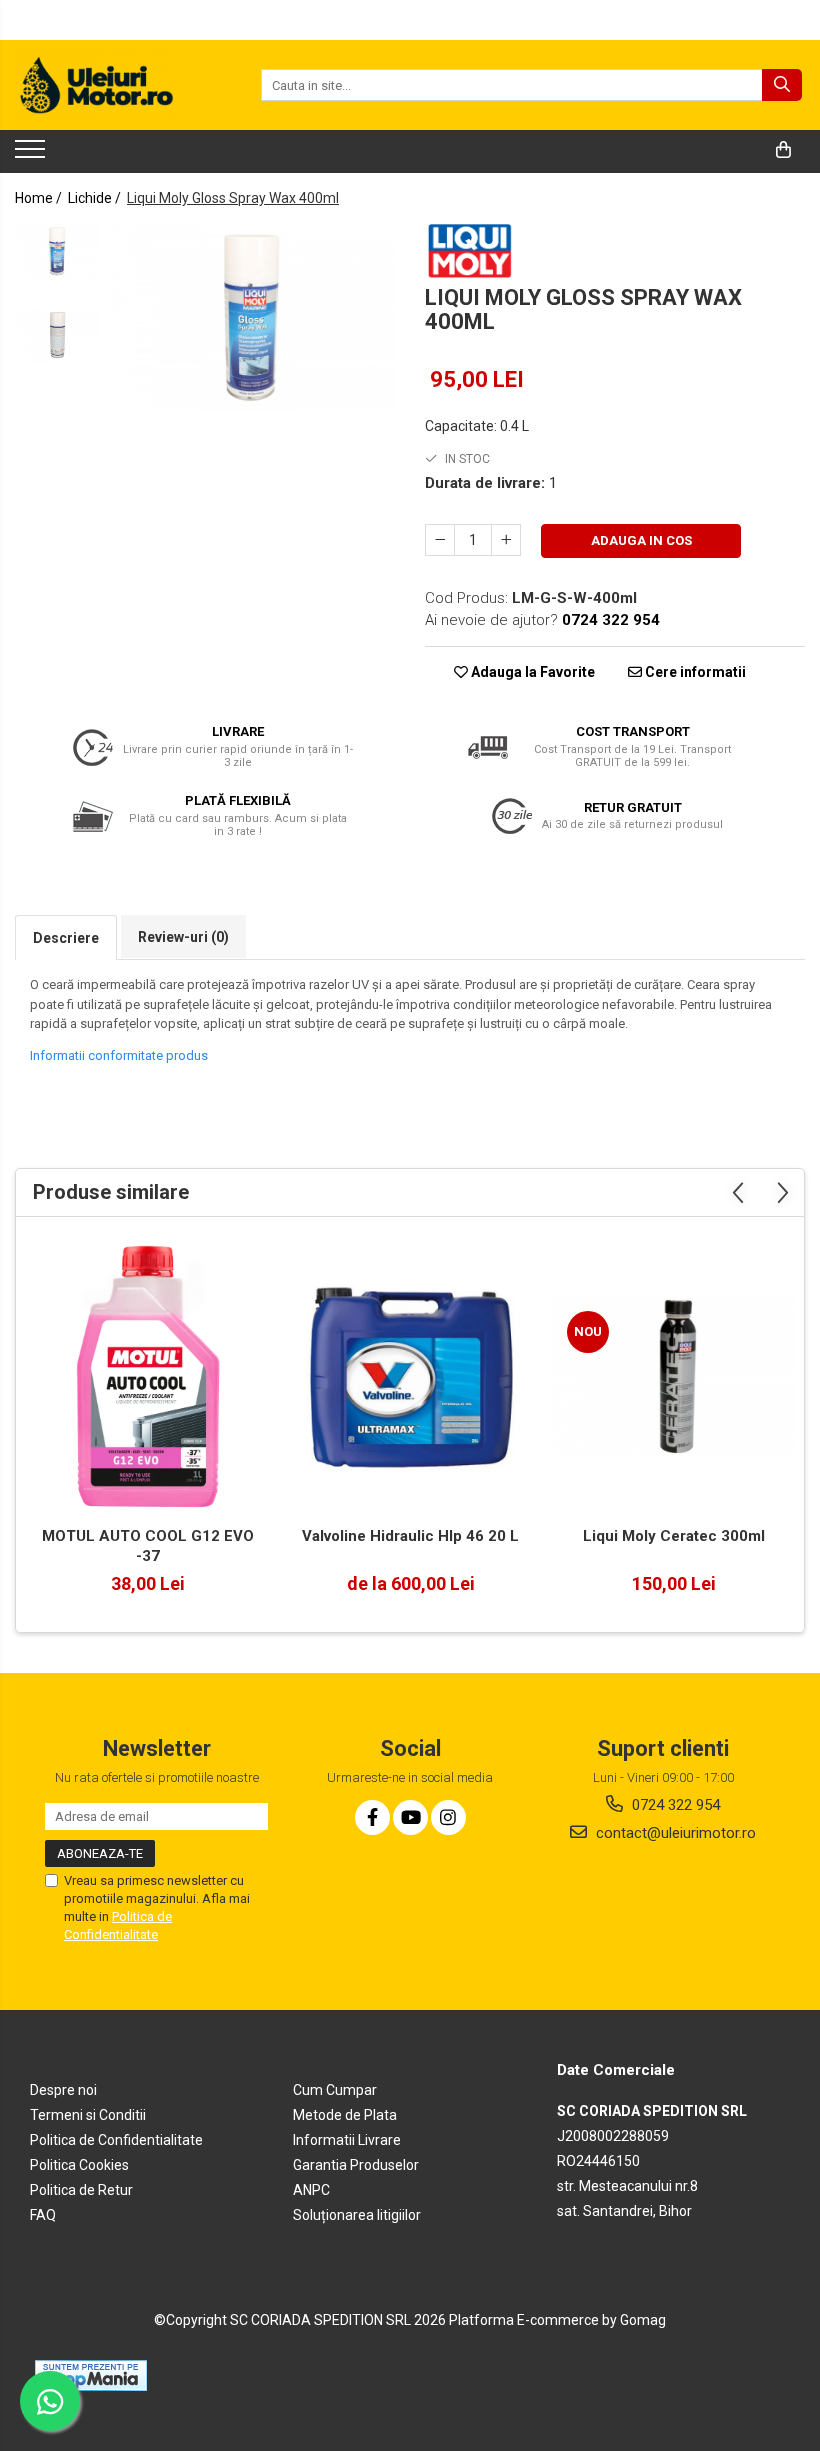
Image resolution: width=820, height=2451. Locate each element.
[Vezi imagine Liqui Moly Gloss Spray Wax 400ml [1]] (57, 336)
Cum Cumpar (335, 2090)
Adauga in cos (641, 540)
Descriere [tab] (66, 938)
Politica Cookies (79, 2165)
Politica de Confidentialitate (116, 2140)
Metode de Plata (345, 2115)
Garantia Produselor (356, 2165)
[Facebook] (372, 1817)
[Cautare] (782, 85)
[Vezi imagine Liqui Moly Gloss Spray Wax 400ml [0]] (57, 251)
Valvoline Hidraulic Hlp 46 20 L (410, 1536)
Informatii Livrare (347, 2140)
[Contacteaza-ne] (733, 150)
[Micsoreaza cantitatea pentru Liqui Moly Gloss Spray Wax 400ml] (440, 540)
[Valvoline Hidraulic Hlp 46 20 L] (410, 1377)
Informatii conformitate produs (119, 1055)
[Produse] (32, 155)
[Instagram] (448, 1817)
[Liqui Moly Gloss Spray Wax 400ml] (252, 318)
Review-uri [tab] (183, 937)
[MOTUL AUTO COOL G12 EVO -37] (147, 1377)
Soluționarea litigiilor (357, 2215)
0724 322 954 (674, 1805)
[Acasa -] (115, 85)
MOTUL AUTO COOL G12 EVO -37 (148, 1546)
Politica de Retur (81, 2190)
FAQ (43, 2215)
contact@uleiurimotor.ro (674, 1833)
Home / (40, 198)
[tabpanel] (252, 318)
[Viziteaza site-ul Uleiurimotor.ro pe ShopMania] (91, 2375)
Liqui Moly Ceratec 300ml (674, 1536)
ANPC (311, 2190)
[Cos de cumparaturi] (783, 150)
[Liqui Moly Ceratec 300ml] (673, 1376)
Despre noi (63, 2090)
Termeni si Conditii (88, 2115)
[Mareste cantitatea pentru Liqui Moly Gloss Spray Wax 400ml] (506, 540)
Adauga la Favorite (531, 672)
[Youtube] (410, 1817)
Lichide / (96, 198)
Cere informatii (694, 672)
